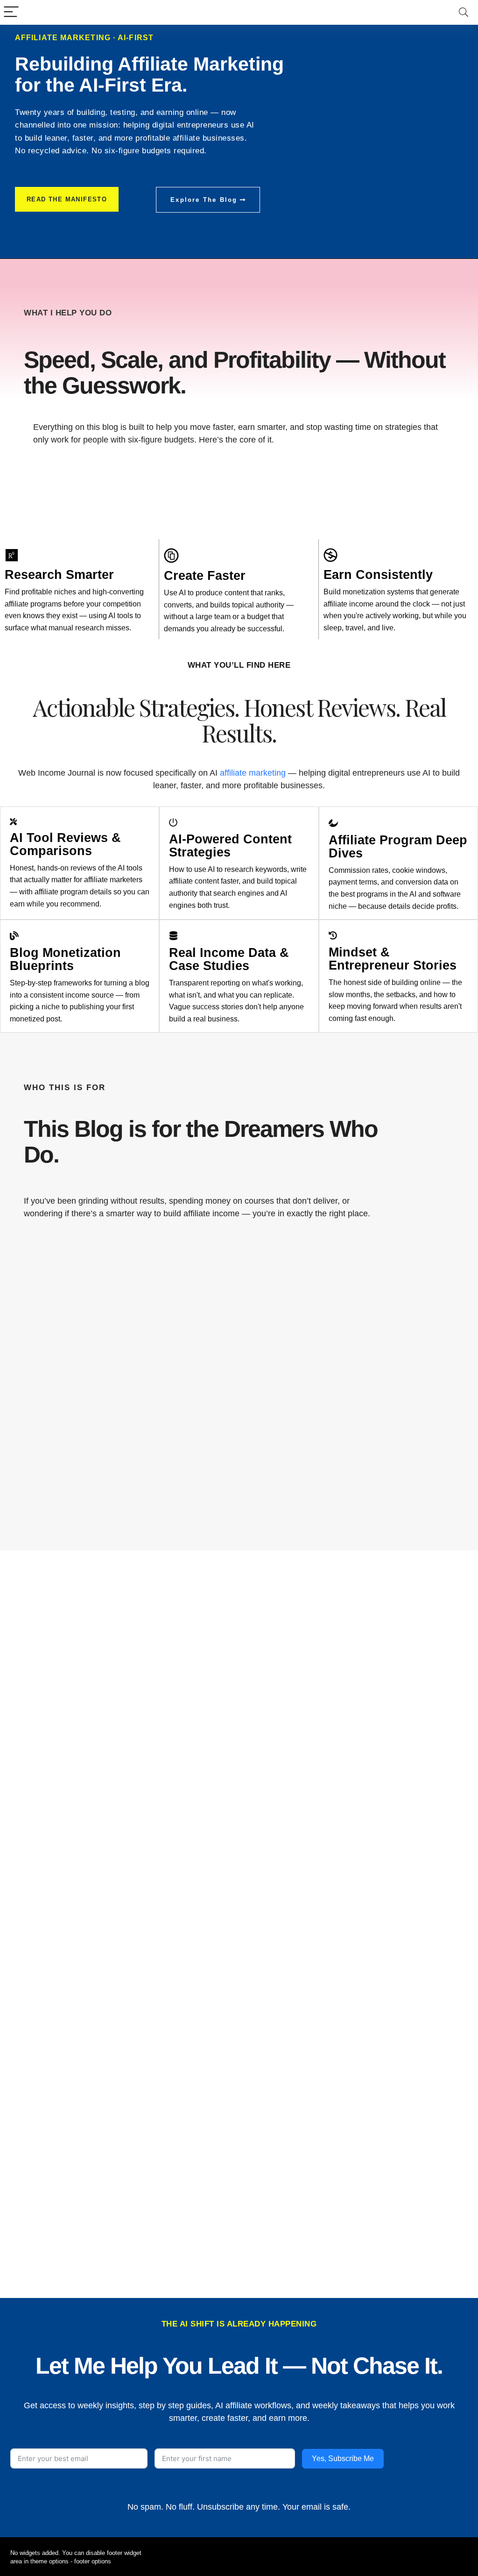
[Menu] (11, 12)
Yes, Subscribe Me (343, 2458)
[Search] (464, 12)
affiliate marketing (253, 773)
